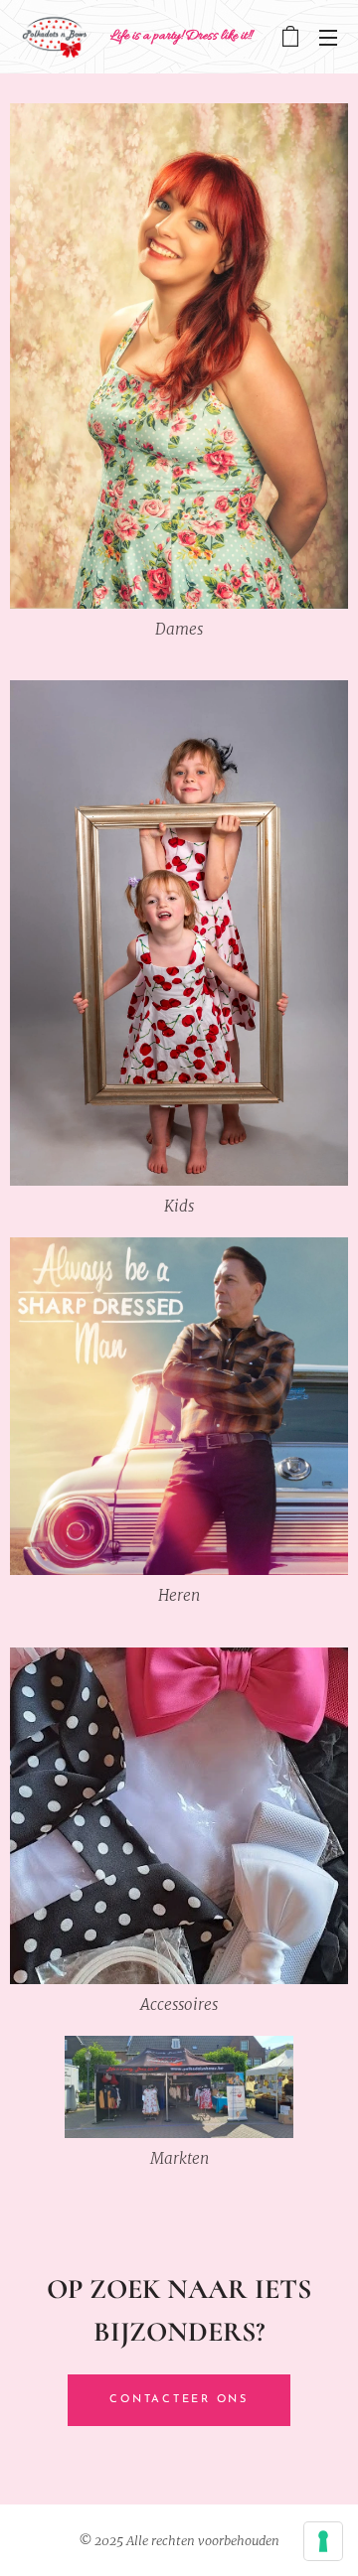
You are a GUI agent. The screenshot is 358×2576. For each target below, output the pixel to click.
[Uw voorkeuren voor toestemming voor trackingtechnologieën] (323, 2541)
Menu (328, 37)
